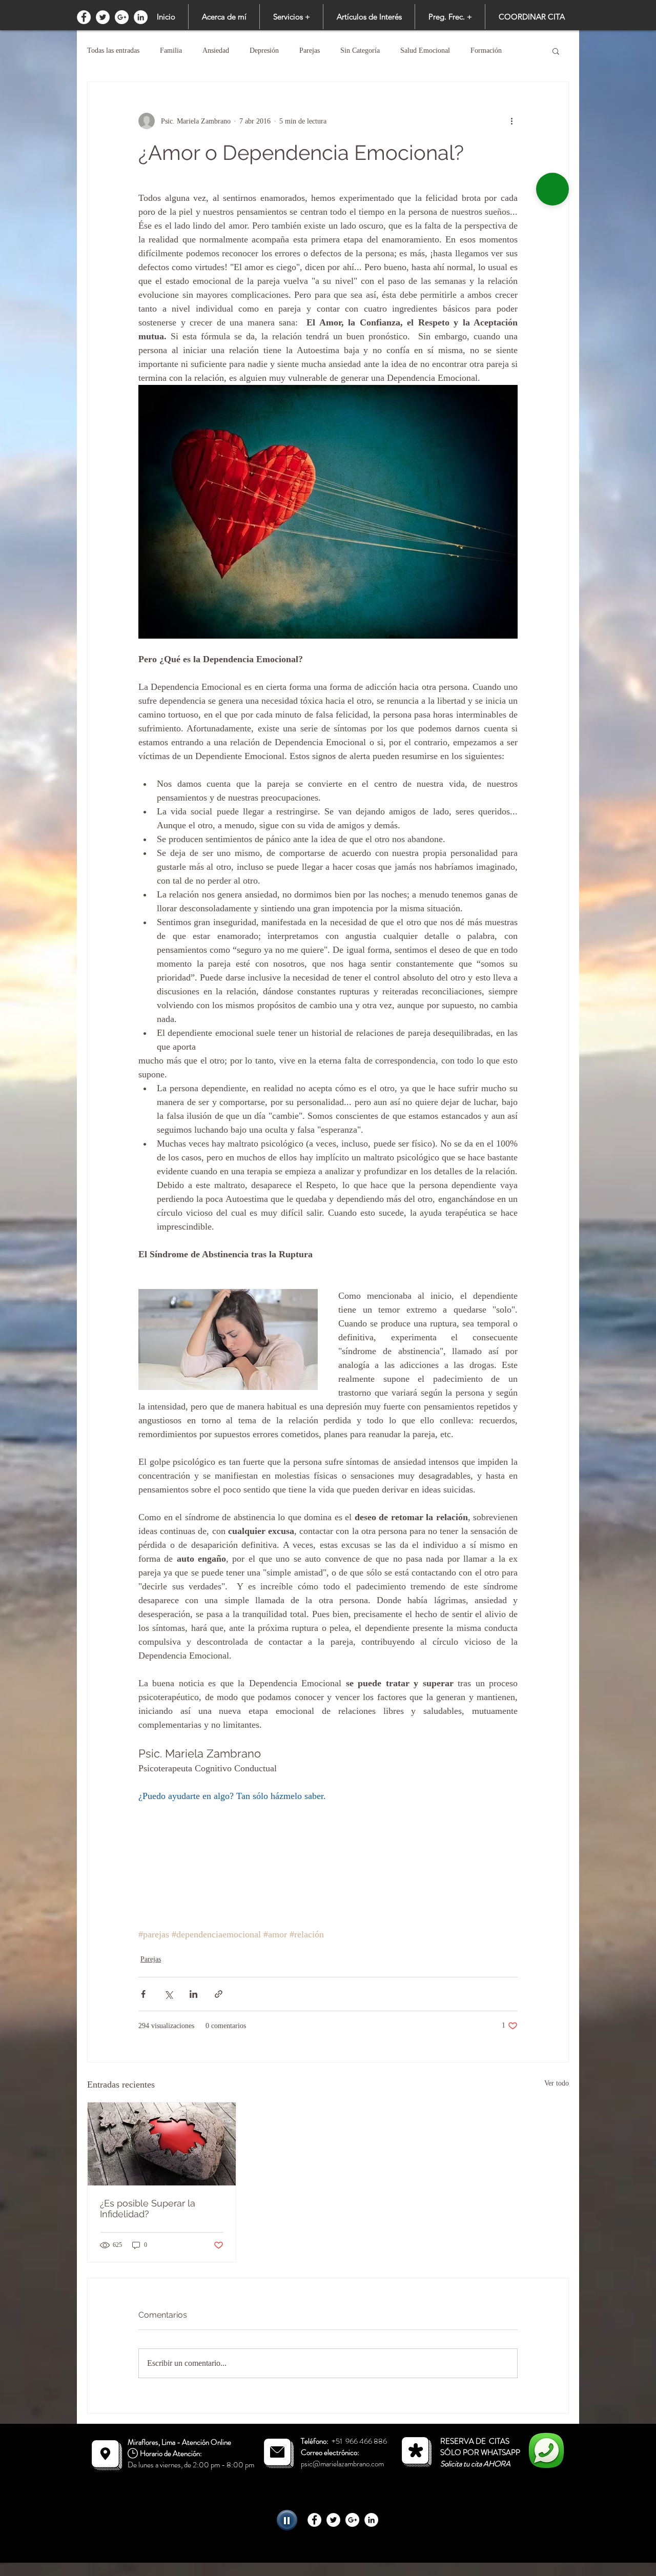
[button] (291, 17)
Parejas (310, 50)
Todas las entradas (113, 50)
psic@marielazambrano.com (342, 2464)
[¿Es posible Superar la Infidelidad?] (162, 2144)
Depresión (264, 50)
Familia (171, 50)
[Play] (287, 2520)
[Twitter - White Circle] (103, 17)
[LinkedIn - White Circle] (141, 17)
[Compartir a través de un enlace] (219, 1994)
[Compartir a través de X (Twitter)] (168, 1994)
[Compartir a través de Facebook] (143, 1994)
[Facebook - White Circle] (84, 17)
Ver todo (557, 2083)
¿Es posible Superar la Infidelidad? (148, 2209)
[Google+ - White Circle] (122, 17)
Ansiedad (216, 50)
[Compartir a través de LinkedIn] (193, 1994)
